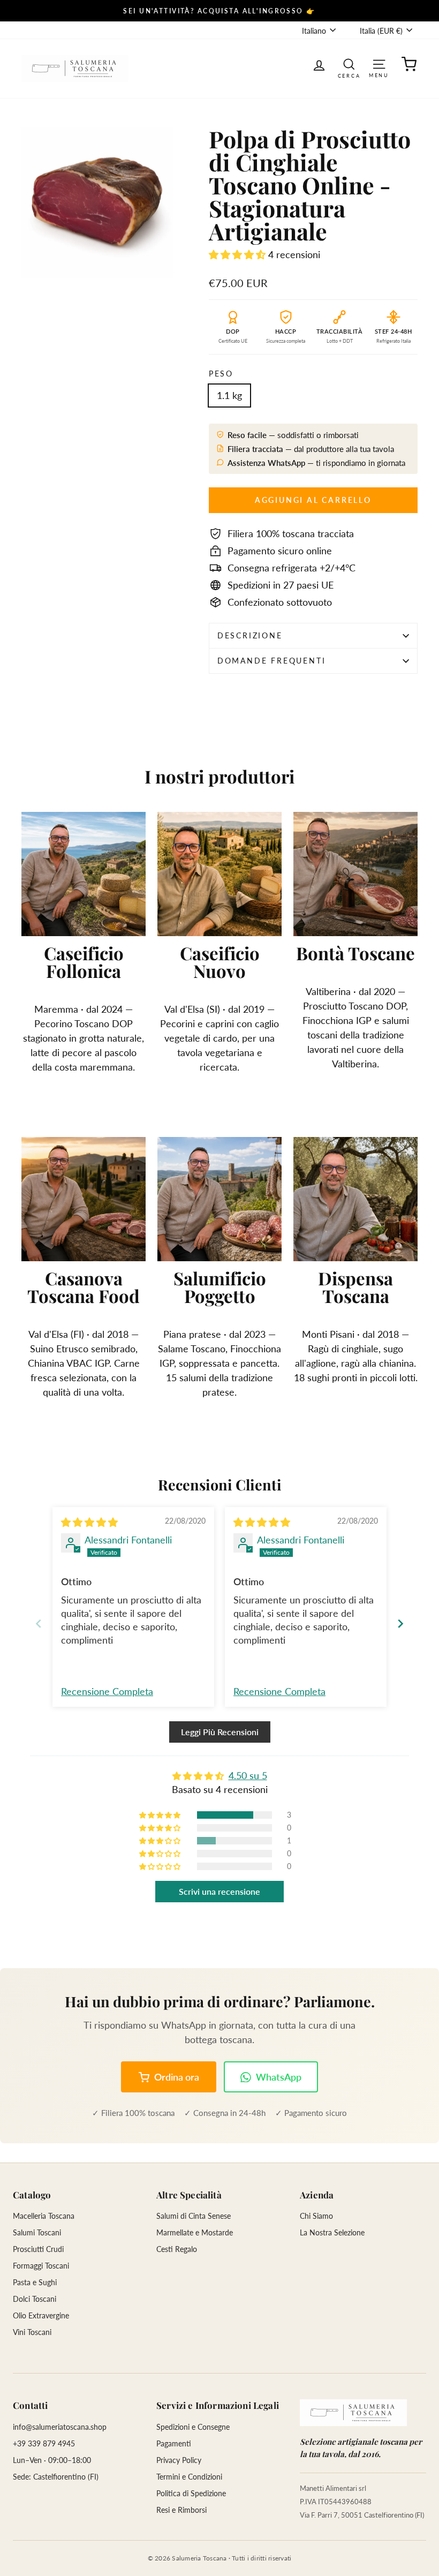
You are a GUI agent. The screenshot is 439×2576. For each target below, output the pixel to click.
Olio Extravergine (41, 2315)
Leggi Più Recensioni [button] (220, 1732)
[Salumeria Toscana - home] (353, 2413)
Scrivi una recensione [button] (219, 1891)
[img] (89, 1522)
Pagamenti (174, 2443)
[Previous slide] (39, 1624)
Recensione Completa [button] (107, 1691)
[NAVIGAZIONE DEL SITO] (379, 63)
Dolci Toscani (35, 2299)
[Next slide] (400, 1624)
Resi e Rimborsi (181, 2510)
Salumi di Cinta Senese (194, 2216)
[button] (239, 254)
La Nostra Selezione (332, 2232)
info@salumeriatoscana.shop (60, 2427)
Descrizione (250, 635)
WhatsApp (279, 2077)
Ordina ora (177, 2077)
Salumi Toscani (37, 2232)
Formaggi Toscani (41, 2266)
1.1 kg (229, 395)
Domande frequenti (272, 661)
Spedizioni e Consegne (193, 2427)
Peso (221, 374)
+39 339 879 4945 (44, 2443)
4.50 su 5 (248, 1775)
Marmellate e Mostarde (195, 2232)
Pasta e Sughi (35, 2282)
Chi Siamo (316, 2216)
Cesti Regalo (177, 2249)
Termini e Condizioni (189, 2477)
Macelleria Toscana (44, 2216)
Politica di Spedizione (191, 2493)
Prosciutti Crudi (38, 2249)
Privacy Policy (179, 2460)
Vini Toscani (32, 2332)
